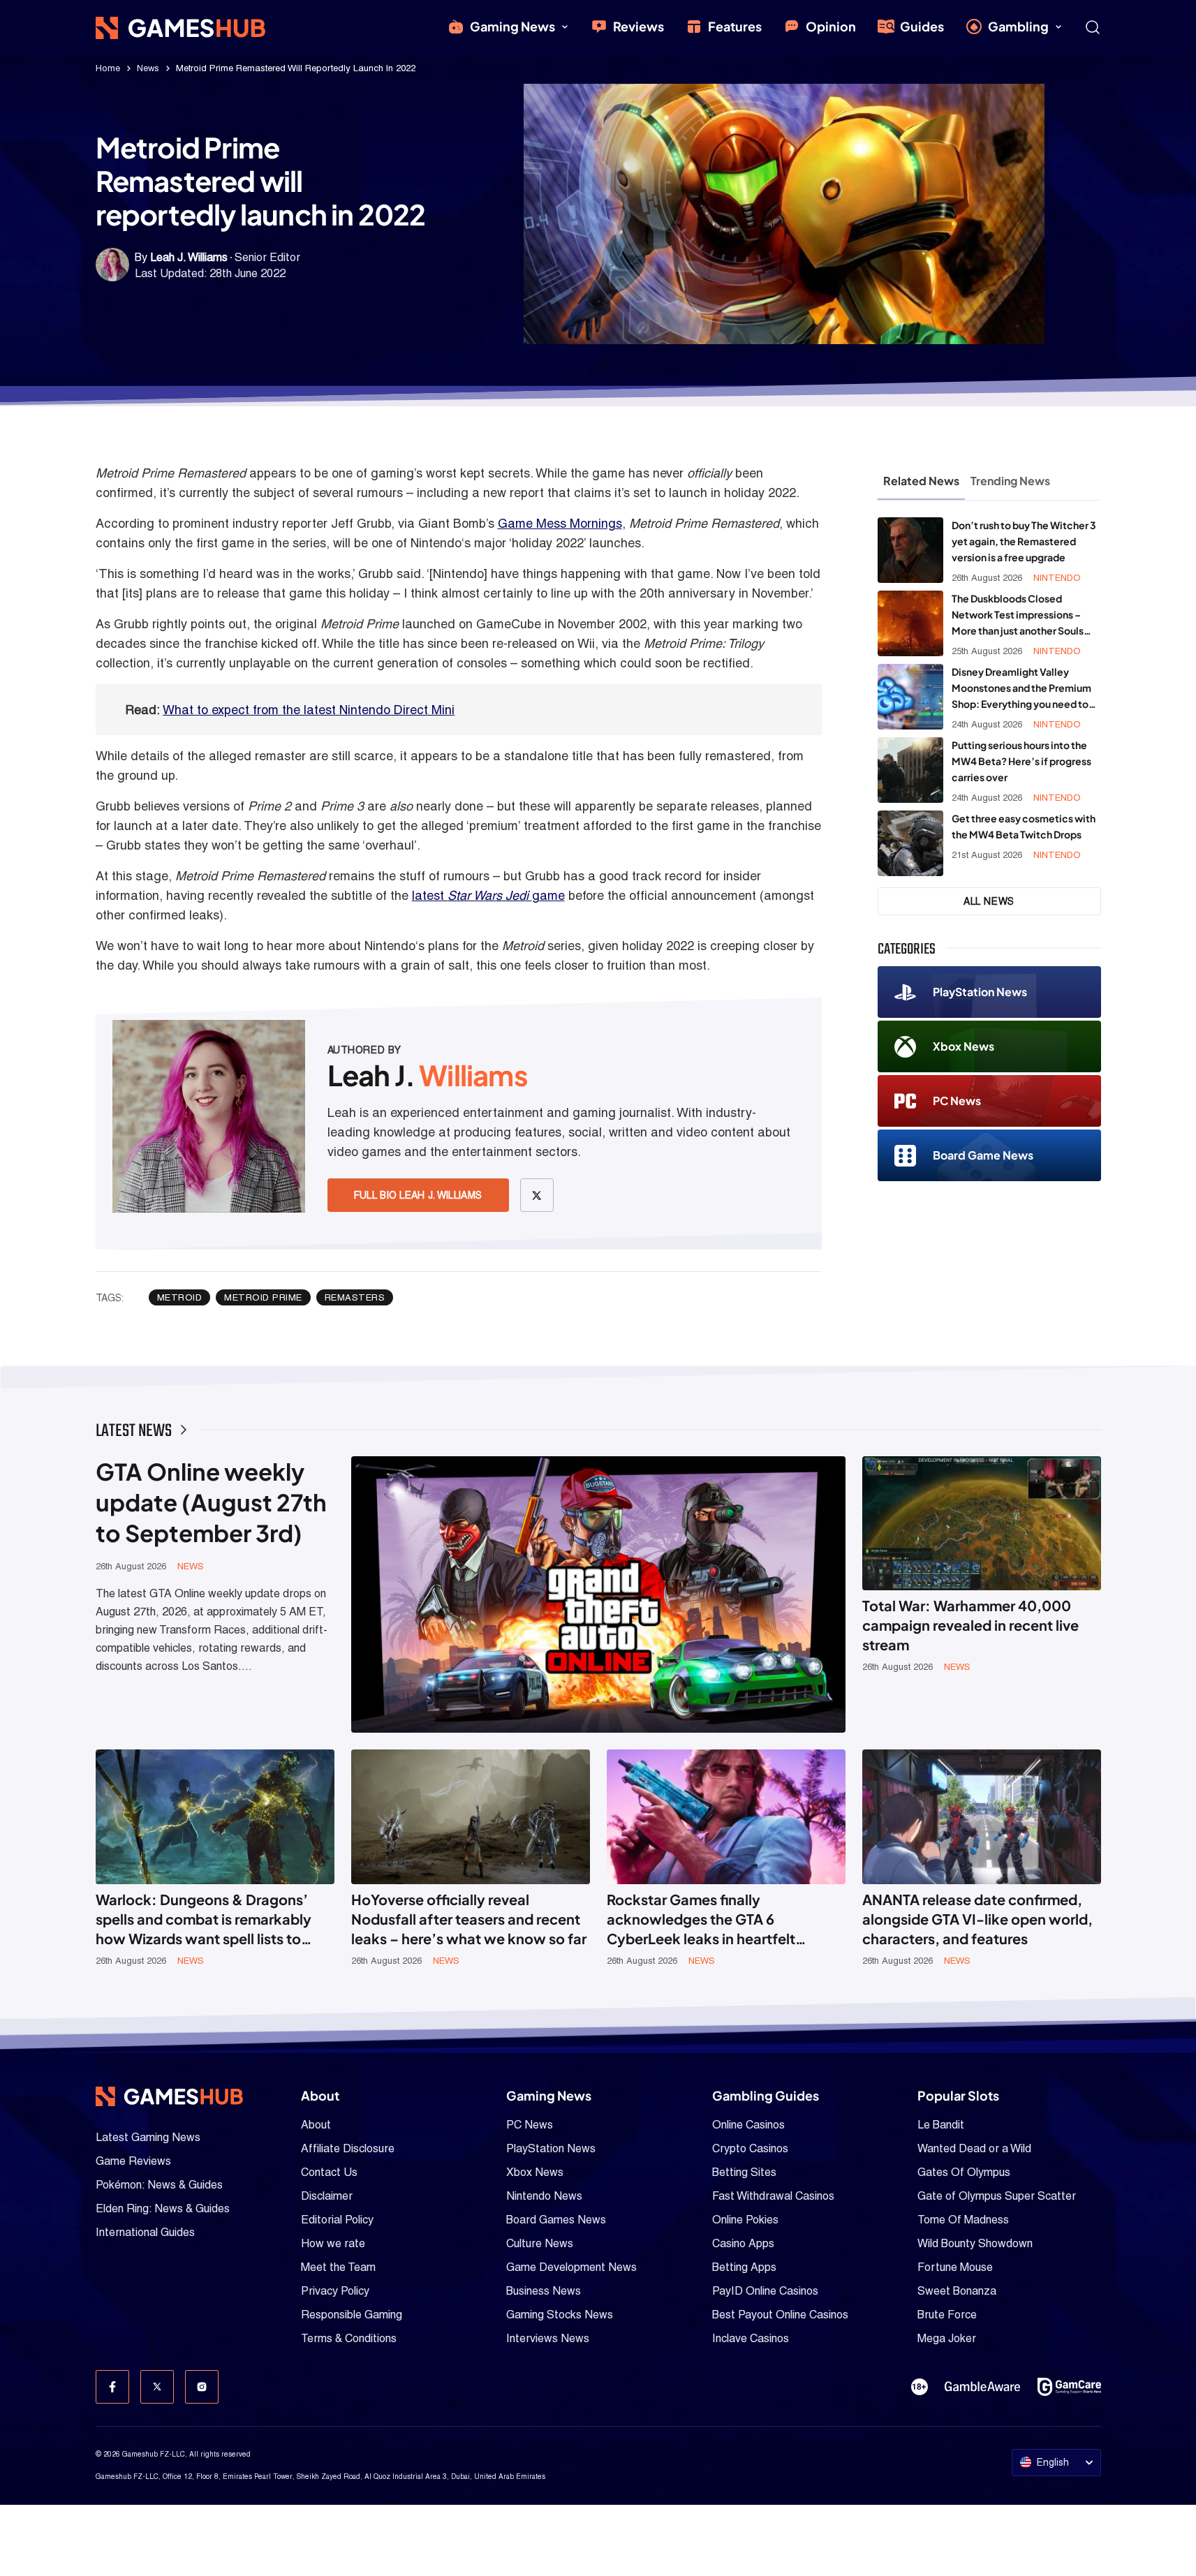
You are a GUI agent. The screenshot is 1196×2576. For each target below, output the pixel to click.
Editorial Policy (337, 2220)
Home (108, 68)
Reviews (638, 26)
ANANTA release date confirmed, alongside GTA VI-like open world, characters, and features (977, 1919)
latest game (488, 895)
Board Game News (983, 1155)
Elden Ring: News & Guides (163, 2208)
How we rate (333, 2243)
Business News (544, 2291)
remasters (355, 1297)
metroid (180, 1297)
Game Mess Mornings (560, 523)
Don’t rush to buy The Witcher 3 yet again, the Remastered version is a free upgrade (1024, 541)
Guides (922, 26)
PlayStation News (980, 992)
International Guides (145, 2232)
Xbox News (964, 1046)
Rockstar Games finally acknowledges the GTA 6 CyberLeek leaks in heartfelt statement (701, 1919)
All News (989, 901)
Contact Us (329, 2172)
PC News (957, 1101)
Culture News (540, 2243)
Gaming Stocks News (560, 2315)
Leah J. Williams (189, 257)
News (148, 68)
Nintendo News (544, 2196)
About (316, 2125)
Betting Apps (744, 2267)
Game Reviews (133, 2161)
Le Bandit (941, 2125)
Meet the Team (338, 2267)
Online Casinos (748, 2125)
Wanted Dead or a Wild (974, 2148)
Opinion (831, 26)
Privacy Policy (335, 2291)
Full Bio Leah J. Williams (418, 1195)
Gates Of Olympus (964, 2172)
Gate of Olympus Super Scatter (997, 2196)
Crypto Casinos (750, 2148)
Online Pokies (745, 2220)
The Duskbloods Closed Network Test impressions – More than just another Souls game (1018, 615)
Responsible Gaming (352, 2315)
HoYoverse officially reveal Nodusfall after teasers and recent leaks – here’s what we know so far (469, 1919)
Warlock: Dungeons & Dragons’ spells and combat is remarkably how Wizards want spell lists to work (204, 1919)
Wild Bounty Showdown (975, 2243)
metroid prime (263, 1297)
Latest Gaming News (148, 2137)
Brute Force (947, 2315)
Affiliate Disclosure (348, 2148)
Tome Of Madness (963, 2220)
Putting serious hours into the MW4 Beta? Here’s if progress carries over (1021, 761)
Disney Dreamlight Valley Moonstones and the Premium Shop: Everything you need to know (1021, 689)
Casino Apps (743, 2243)
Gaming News (512, 26)
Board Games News (556, 2220)
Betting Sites (744, 2172)
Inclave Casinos (751, 2338)
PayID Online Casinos (765, 2291)
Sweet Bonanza (957, 2291)
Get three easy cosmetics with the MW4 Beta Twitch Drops (1024, 826)
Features (735, 26)
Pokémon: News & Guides (159, 2185)
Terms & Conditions (349, 2338)
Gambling (1018, 26)
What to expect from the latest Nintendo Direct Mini (309, 710)
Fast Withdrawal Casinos (773, 2196)
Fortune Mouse (955, 2267)
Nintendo (1057, 578)
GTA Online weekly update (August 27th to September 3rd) (211, 1502)
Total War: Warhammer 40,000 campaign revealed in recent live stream (970, 1625)
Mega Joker (947, 2338)
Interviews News (548, 2338)
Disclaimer (327, 2196)
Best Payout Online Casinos (780, 2315)
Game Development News (571, 2267)
